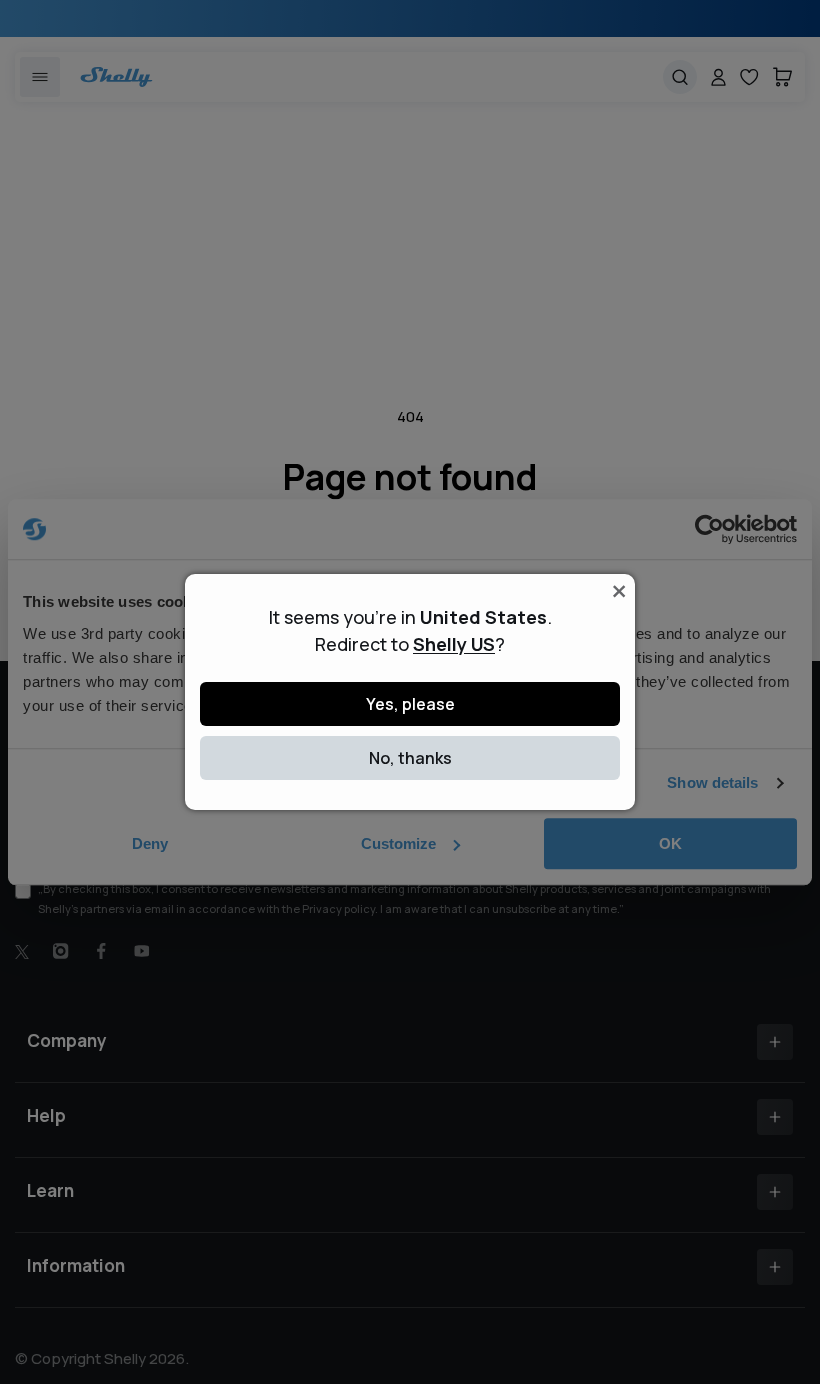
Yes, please (410, 704)
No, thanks (410, 758)
